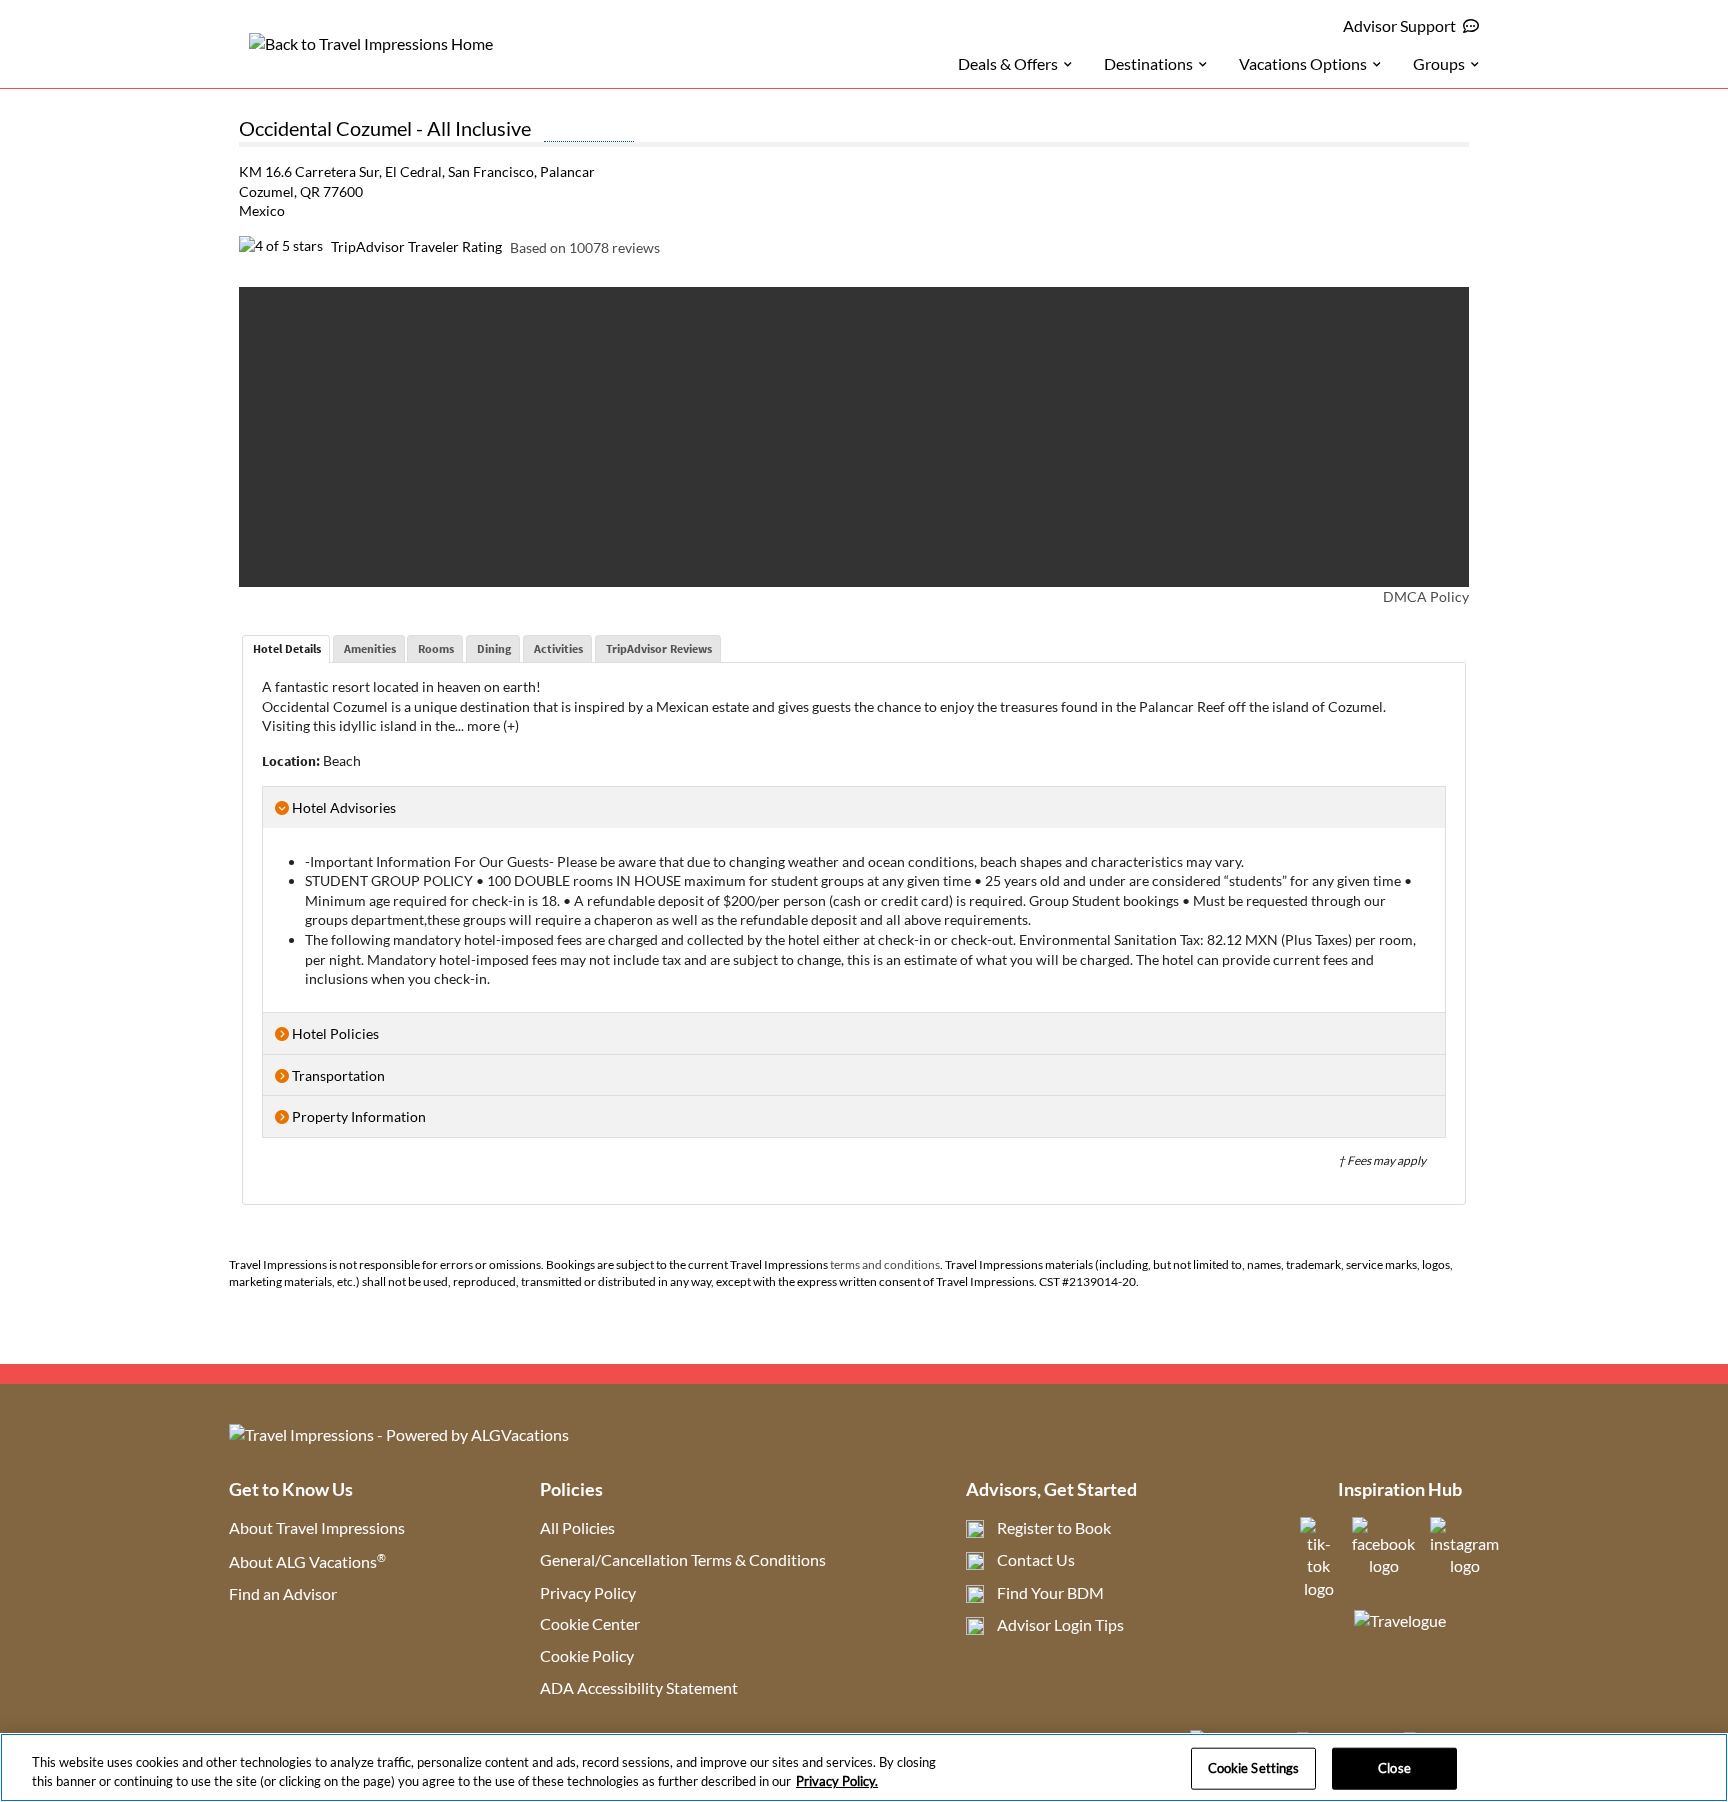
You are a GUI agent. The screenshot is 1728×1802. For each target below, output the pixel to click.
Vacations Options (1303, 63)
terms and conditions (885, 1264)
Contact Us (1036, 1559)
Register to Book (1054, 1527)
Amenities (370, 648)
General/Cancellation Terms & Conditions (683, 1559)
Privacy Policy (588, 1592)
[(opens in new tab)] (1318, 1588)
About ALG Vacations (307, 1561)
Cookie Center (590, 1623)
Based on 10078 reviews (585, 246)
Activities (558, 648)
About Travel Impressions (317, 1527)
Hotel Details (287, 648)
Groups (1439, 63)
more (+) (493, 725)
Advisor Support (1399, 25)
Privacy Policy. (837, 1781)
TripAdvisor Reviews (659, 648)
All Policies (577, 1527)
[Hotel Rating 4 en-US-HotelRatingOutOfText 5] (589, 131)
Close (1394, 1768)
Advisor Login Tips (1060, 1624)
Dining (494, 648)
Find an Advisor (283, 1593)
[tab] (286, 649)
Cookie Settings (1254, 1768)
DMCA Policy (1426, 596)
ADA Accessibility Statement (639, 1687)
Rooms (436, 648)
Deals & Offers (1008, 63)
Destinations (1148, 63)
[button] (280, 437)
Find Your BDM (1050, 1592)
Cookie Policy (587, 1655)
